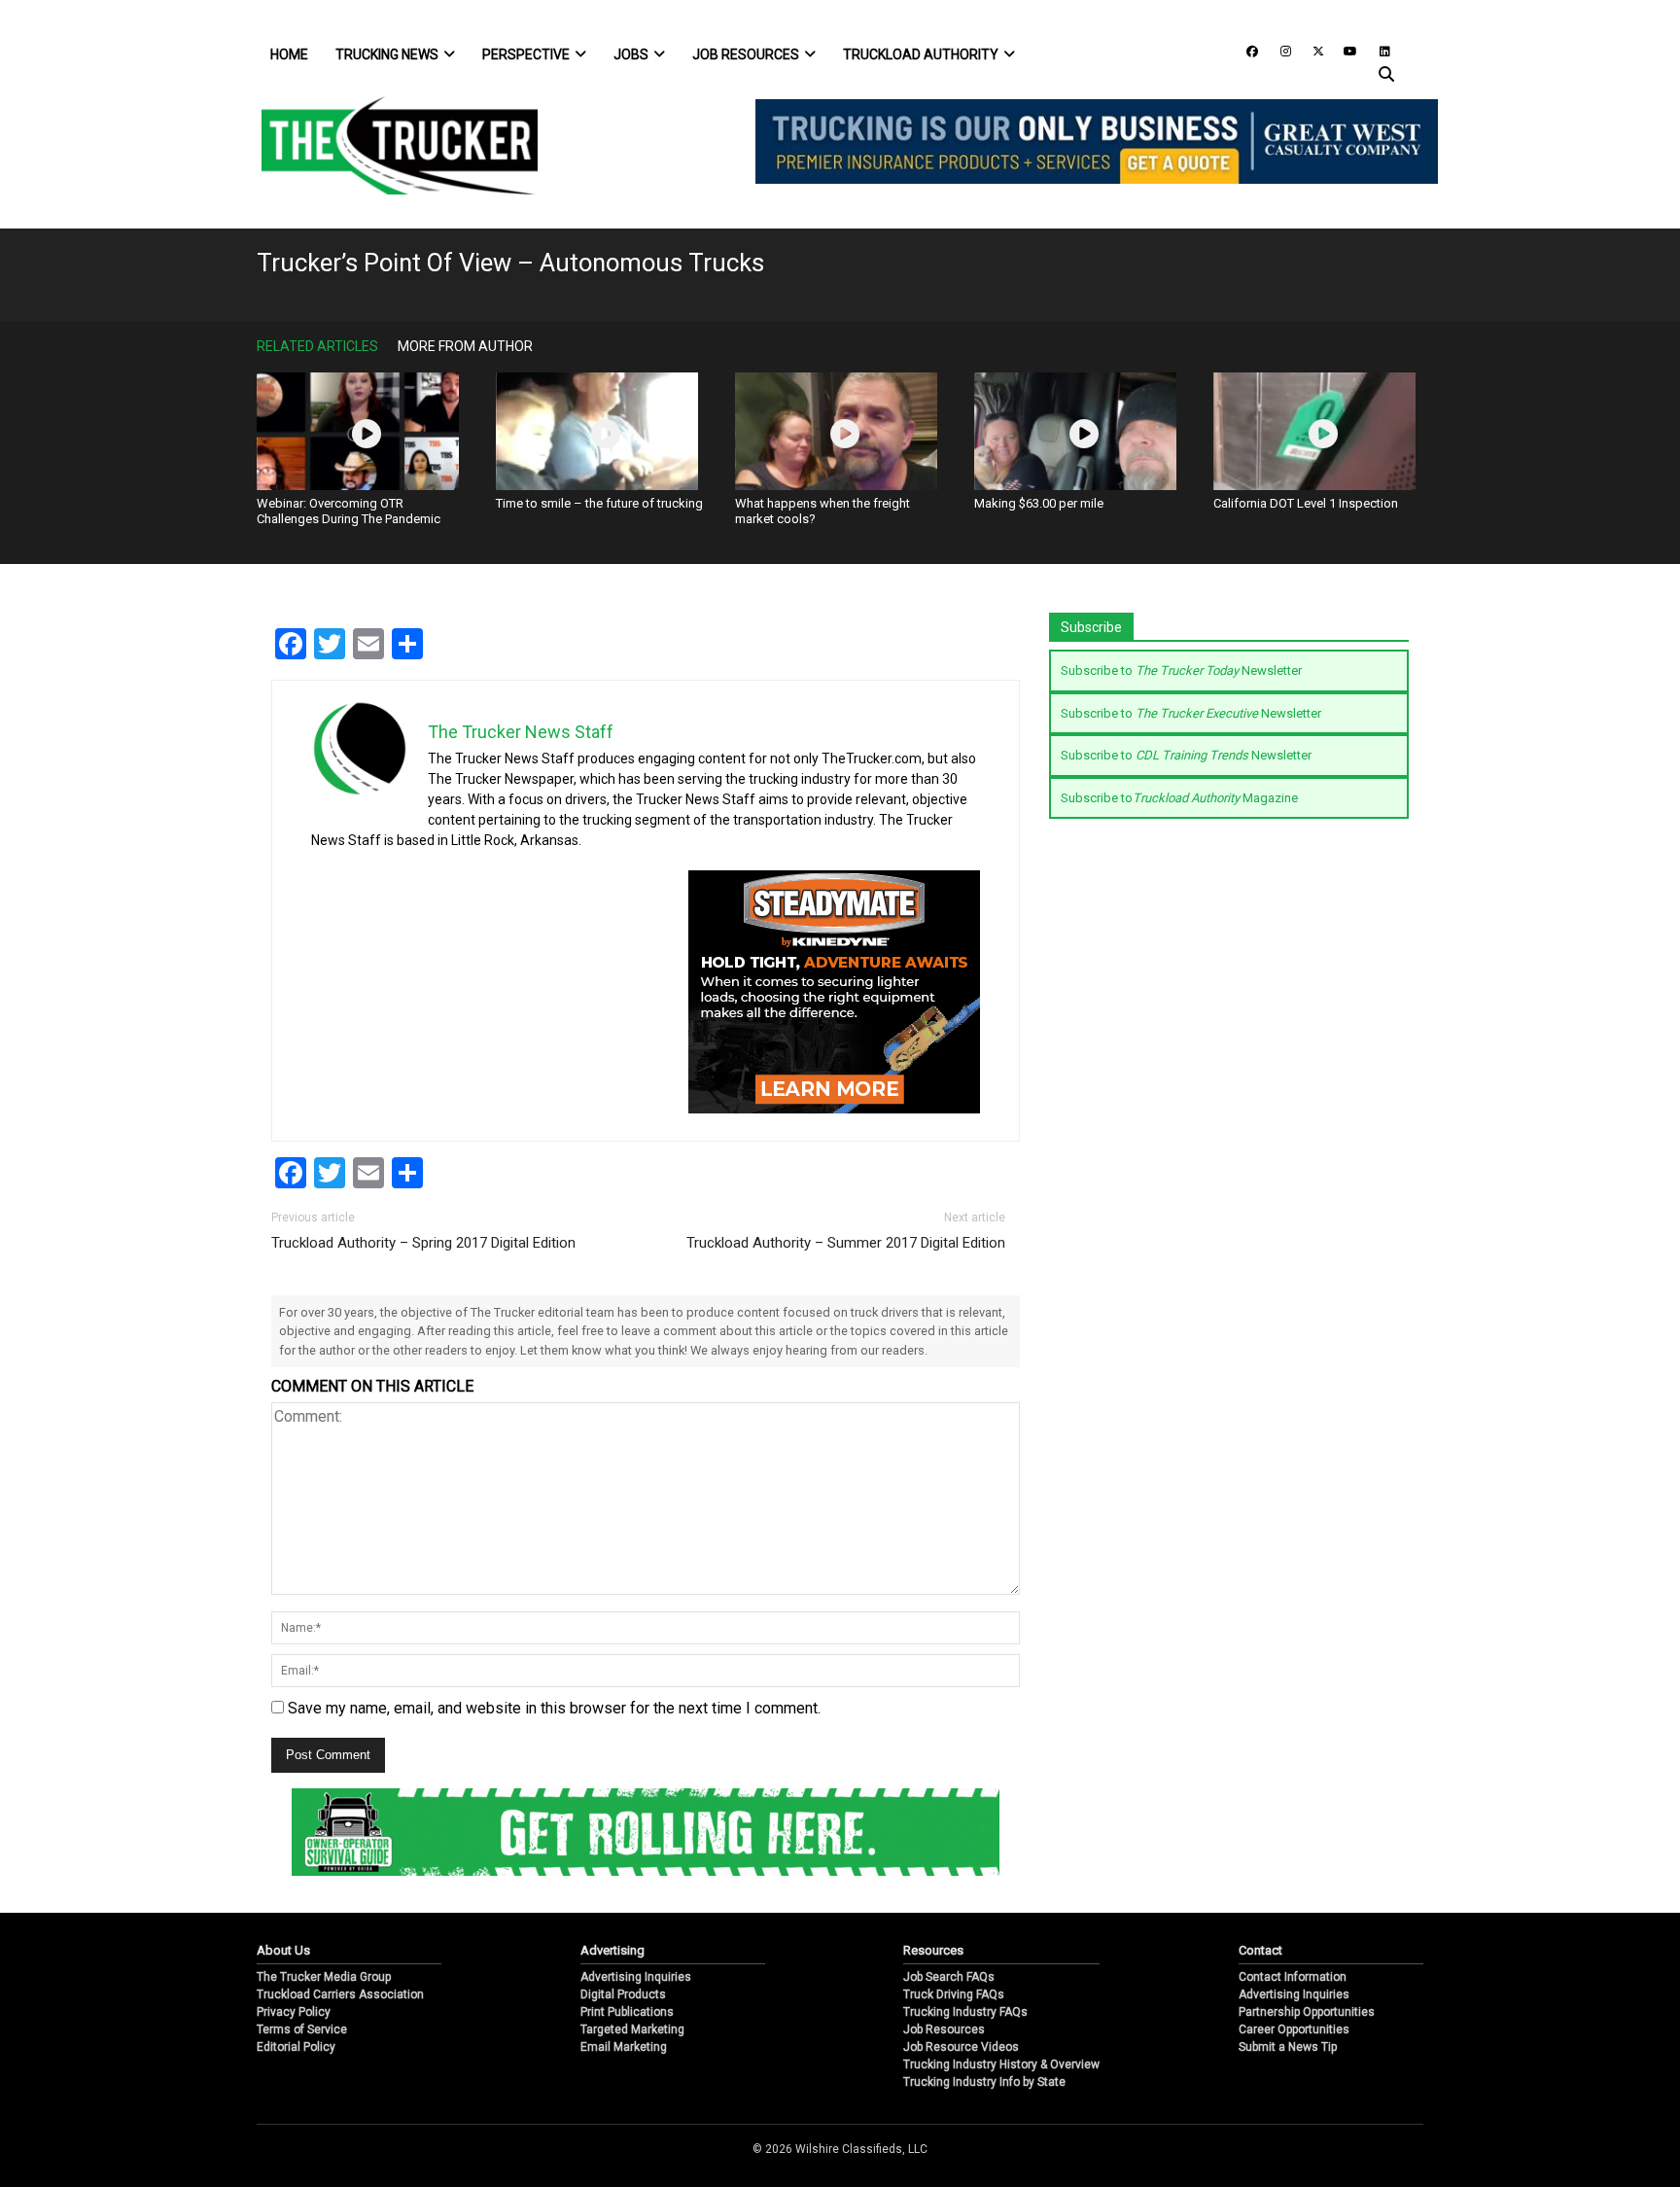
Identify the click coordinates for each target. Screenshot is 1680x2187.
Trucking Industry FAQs (965, 2012)
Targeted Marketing (632, 2029)
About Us (283, 1950)
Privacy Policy (294, 2012)
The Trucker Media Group (324, 1977)
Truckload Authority (921, 54)
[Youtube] (1345, 50)
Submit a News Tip (1288, 2047)
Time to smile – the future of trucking (599, 503)
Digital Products (623, 1994)
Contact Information (1293, 1977)
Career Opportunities (1294, 2029)
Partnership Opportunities (1307, 2012)
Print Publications (627, 2012)
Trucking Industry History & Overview (1001, 2064)
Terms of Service (302, 2029)
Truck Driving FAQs (954, 1994)
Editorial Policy (296, 2047)
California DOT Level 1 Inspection (1306, 503)
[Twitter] (1312, 50)
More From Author (465, 346)
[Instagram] (1278, 50)
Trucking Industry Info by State (984, 2082)
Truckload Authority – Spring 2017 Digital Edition (423, 1243)
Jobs (631, 54)
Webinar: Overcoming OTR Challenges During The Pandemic (349, 511)
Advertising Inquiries (636, 1977)
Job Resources (746, 54)
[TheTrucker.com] (390, 145)
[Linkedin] (1376, 50)
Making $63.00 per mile (1039, 503)
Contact (1260, 1950)
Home (289, 54)
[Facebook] (1245, 50)
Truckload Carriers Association (340, 1994)
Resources (933, 1950)
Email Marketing (624, 2047)
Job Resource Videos (961, 2047)
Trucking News (387, 54)
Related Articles (317, 346)
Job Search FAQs (949, 1977)
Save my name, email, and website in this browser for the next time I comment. (554, 1708)
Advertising (612, 1950)
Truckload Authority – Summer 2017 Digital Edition (846, 1243)
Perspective (526, 54)
